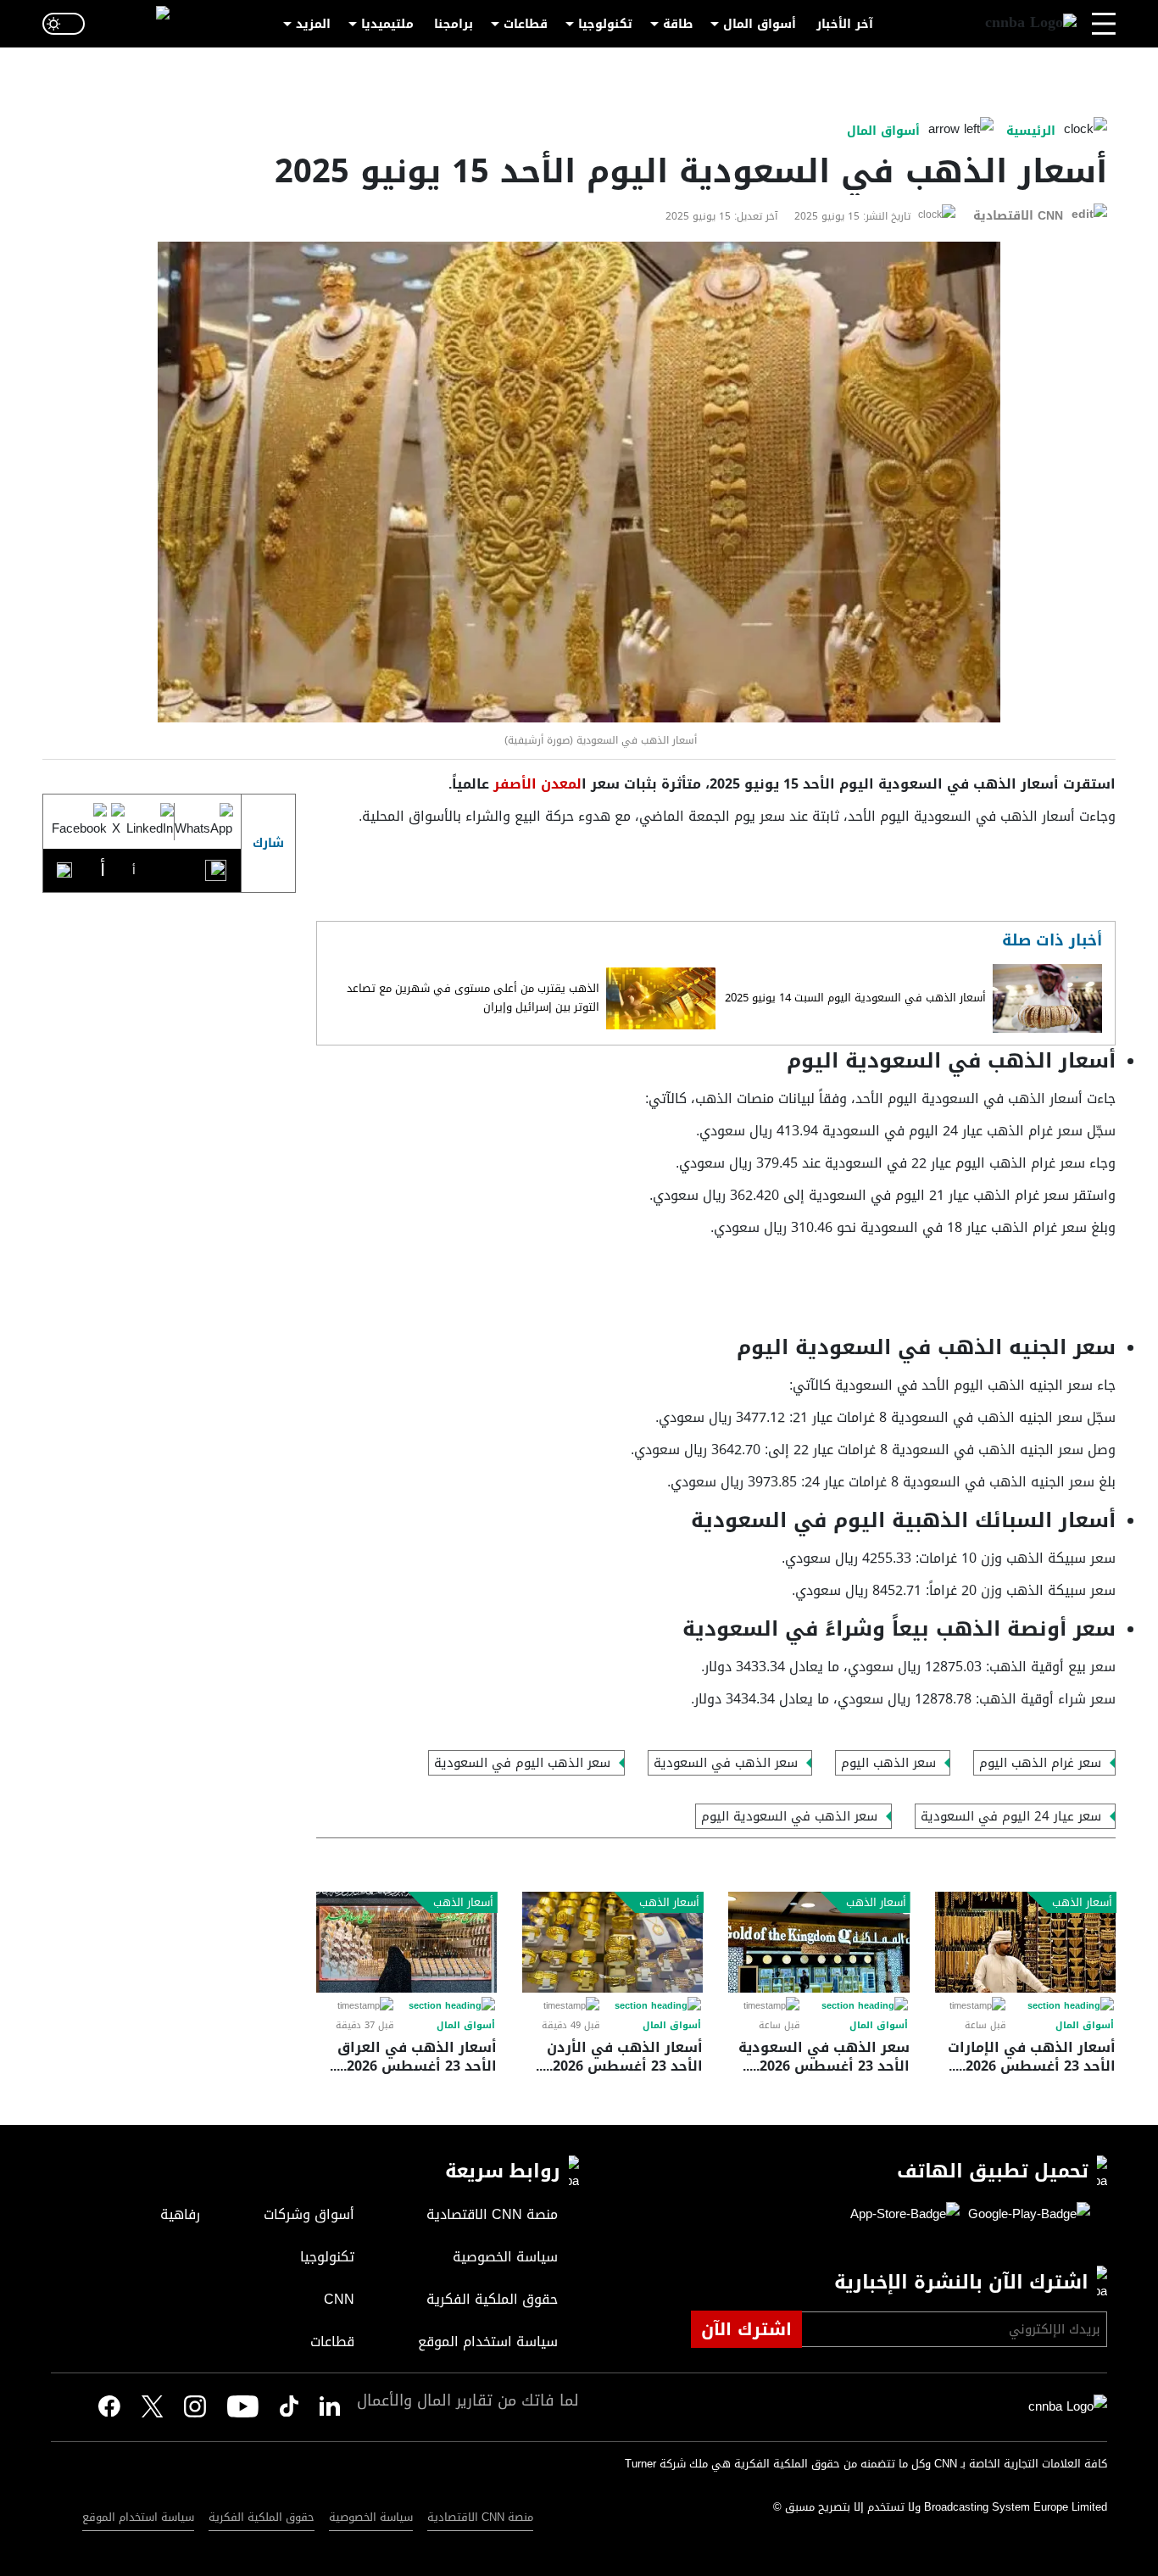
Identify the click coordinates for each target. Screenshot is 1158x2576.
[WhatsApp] (203, 822)
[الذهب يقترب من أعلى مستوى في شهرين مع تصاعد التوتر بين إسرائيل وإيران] (661, 998)
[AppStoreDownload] (905, 2215)
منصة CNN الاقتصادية (480, 2517)
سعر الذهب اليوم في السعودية (522, 1763)
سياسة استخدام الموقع (138, 2517)
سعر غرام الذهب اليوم (1040, 1763)
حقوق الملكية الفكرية (262, 2517)
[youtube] (243, 2407)
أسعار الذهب (1082, 1903)
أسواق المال (760, 24)
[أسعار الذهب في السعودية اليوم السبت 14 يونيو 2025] (1047, 998)
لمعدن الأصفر (535, 784)
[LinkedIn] (149, 822)
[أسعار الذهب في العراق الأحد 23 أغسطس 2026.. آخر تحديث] (406, 1942)
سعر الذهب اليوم (888, 1763)
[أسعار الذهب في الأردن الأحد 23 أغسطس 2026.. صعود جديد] (612, 1942)
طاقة (678, 24)
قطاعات (526, 24)
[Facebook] (79, 822)
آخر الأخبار (845, 24)
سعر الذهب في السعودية (726, 1763)
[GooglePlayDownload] (1025, 2215)
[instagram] (195, 2407)
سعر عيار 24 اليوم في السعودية (1011, 1816)
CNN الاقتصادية (1018, 216)
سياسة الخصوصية (371, 2517)
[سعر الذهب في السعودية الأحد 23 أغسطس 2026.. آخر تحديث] (818, 1942)
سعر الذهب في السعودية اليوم (789, 1816)
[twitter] (330, 2407)
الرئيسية (1031, 131)
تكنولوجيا (605, 24)
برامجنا (454, 24)
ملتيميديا (387, 24)
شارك (268, 843)
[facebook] (109, 2407)
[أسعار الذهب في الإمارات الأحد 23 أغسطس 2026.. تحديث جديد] (1025, 1942)
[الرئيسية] (1031, 24)
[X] (116, 822)
